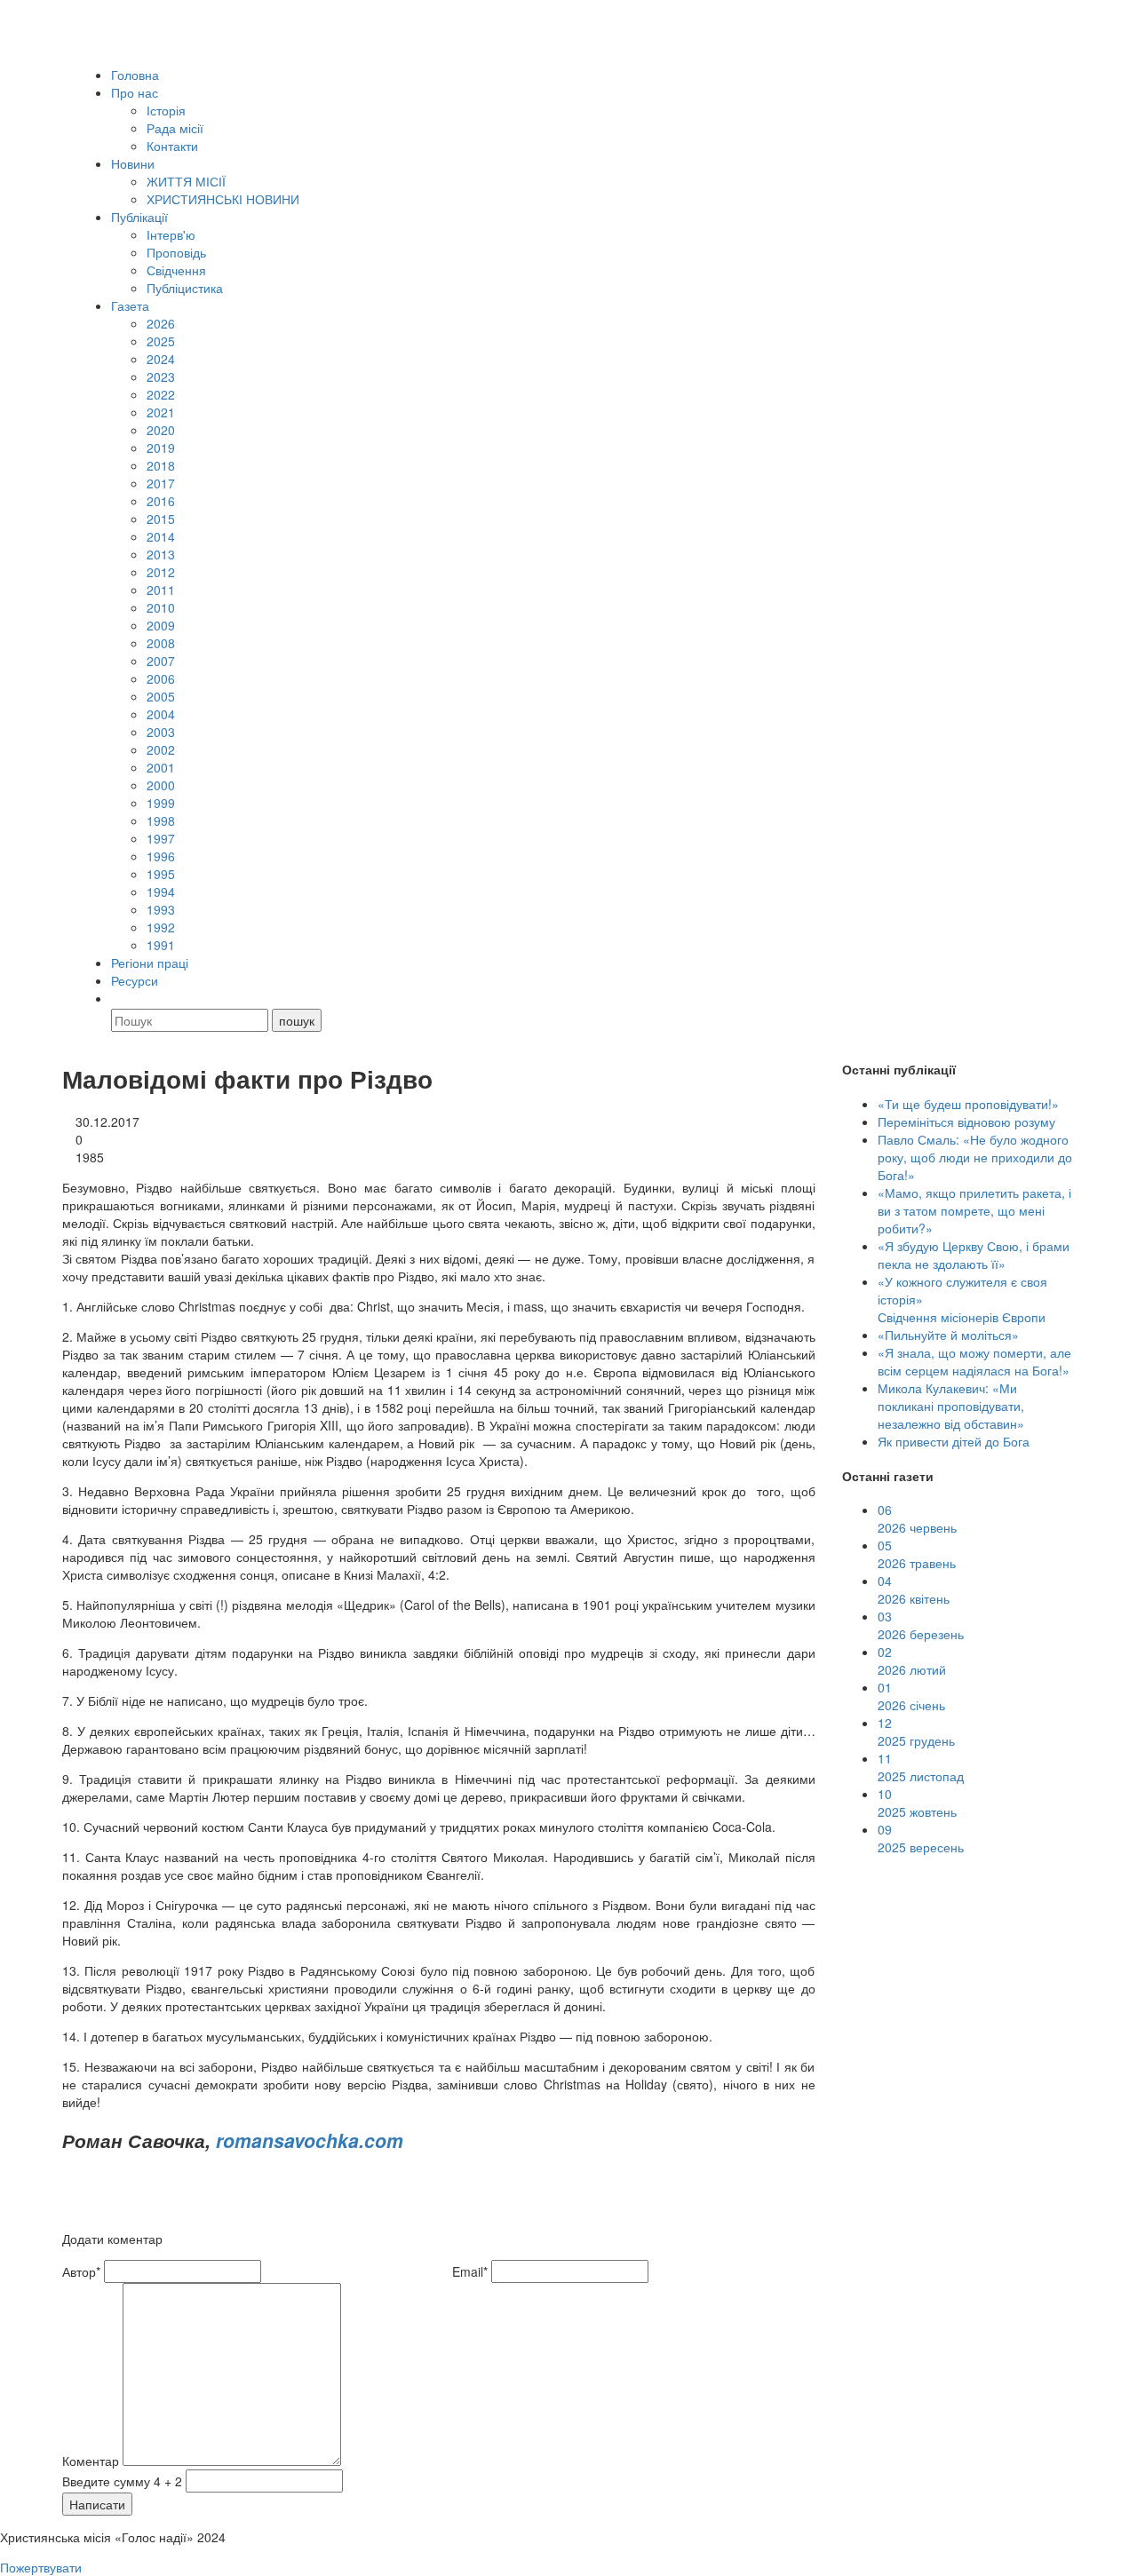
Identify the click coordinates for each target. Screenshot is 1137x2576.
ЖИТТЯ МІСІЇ (186, 181)
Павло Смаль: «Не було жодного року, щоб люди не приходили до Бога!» (975, 1157)
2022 (161, 394)
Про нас (135, 92)
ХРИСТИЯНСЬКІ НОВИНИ (223, 199)
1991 (161, 945)
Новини (133, 163)
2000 (161, 785)
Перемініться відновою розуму (966, 1122)
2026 (161, 323)
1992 (161, 927)
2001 (161, 767)
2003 (161, 732)
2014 (161, 536)
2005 (161, 696)
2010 (161, 607)
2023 (161, 376)
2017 (161, 483)
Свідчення (176, 270)
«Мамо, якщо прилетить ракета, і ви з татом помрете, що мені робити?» (974, 1210)
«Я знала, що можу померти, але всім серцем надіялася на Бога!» (974, 1361)
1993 (161, 909)
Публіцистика (185, 288)
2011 (161, 590)
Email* (470, 2271)
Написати (97, 2504)
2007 (161, 661)
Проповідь (176, 252)
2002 (161, 749)
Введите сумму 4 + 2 (122, 2481)
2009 (161, 625)
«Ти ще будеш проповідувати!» (968, 1104)
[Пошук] (119, 998)
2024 (161, 359)
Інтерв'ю (171, 234)
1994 (161, 892)
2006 (161, 678)
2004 (161, 714)
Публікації (139, 217)
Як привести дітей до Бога (954, 1441)
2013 (161, 554)
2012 (161, 572)
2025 (161, 341)
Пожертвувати (41, 2567)
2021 (161, 412)
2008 (161, 643)
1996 (161, 856)
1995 (161, 874)
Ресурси (135, 980)
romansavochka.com (310, 2140)
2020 (161, 430)
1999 (161, 803)
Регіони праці (150, 963)
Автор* (81, 2271)
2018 (161, 465)
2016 (161, 501)
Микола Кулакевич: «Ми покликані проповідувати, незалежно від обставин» (951, 1406)
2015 (161, 519)
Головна (135, 75)
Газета (130, 305)
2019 (161, 448)
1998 (161, 820)
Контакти (172, 146)
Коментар (91, 2461)
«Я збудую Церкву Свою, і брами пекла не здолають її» (974, 1255)
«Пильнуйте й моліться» (948, 1335)
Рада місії (175, 128)
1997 (161, 838)
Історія (166, 110)
